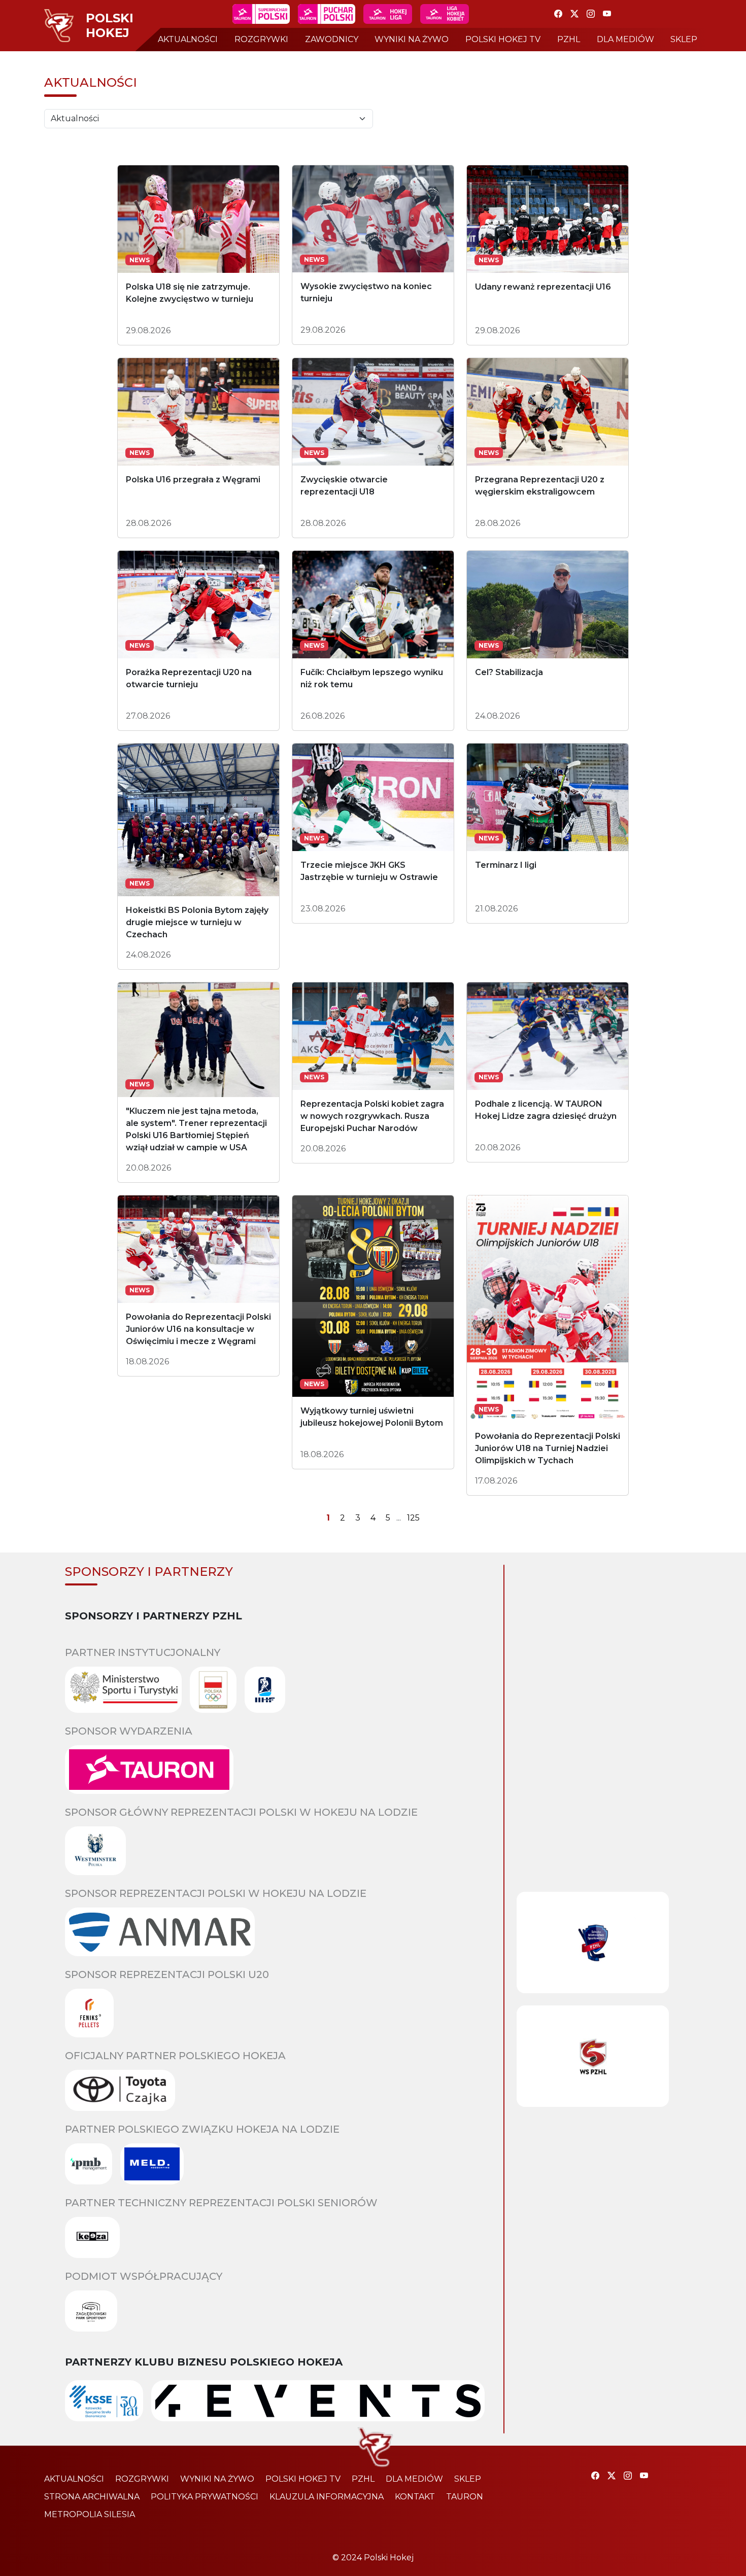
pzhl (569, 39)
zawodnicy (332, 39)
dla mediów (625, 39)
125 (413, 1518)
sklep (684, 39)
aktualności (188, 39)
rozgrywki (261, 39)
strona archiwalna (92, 2497)
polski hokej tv (503, 39)
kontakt (415, 2497)
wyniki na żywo (412, 39)
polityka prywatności (205, 2497)
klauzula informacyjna (327, 2497)
